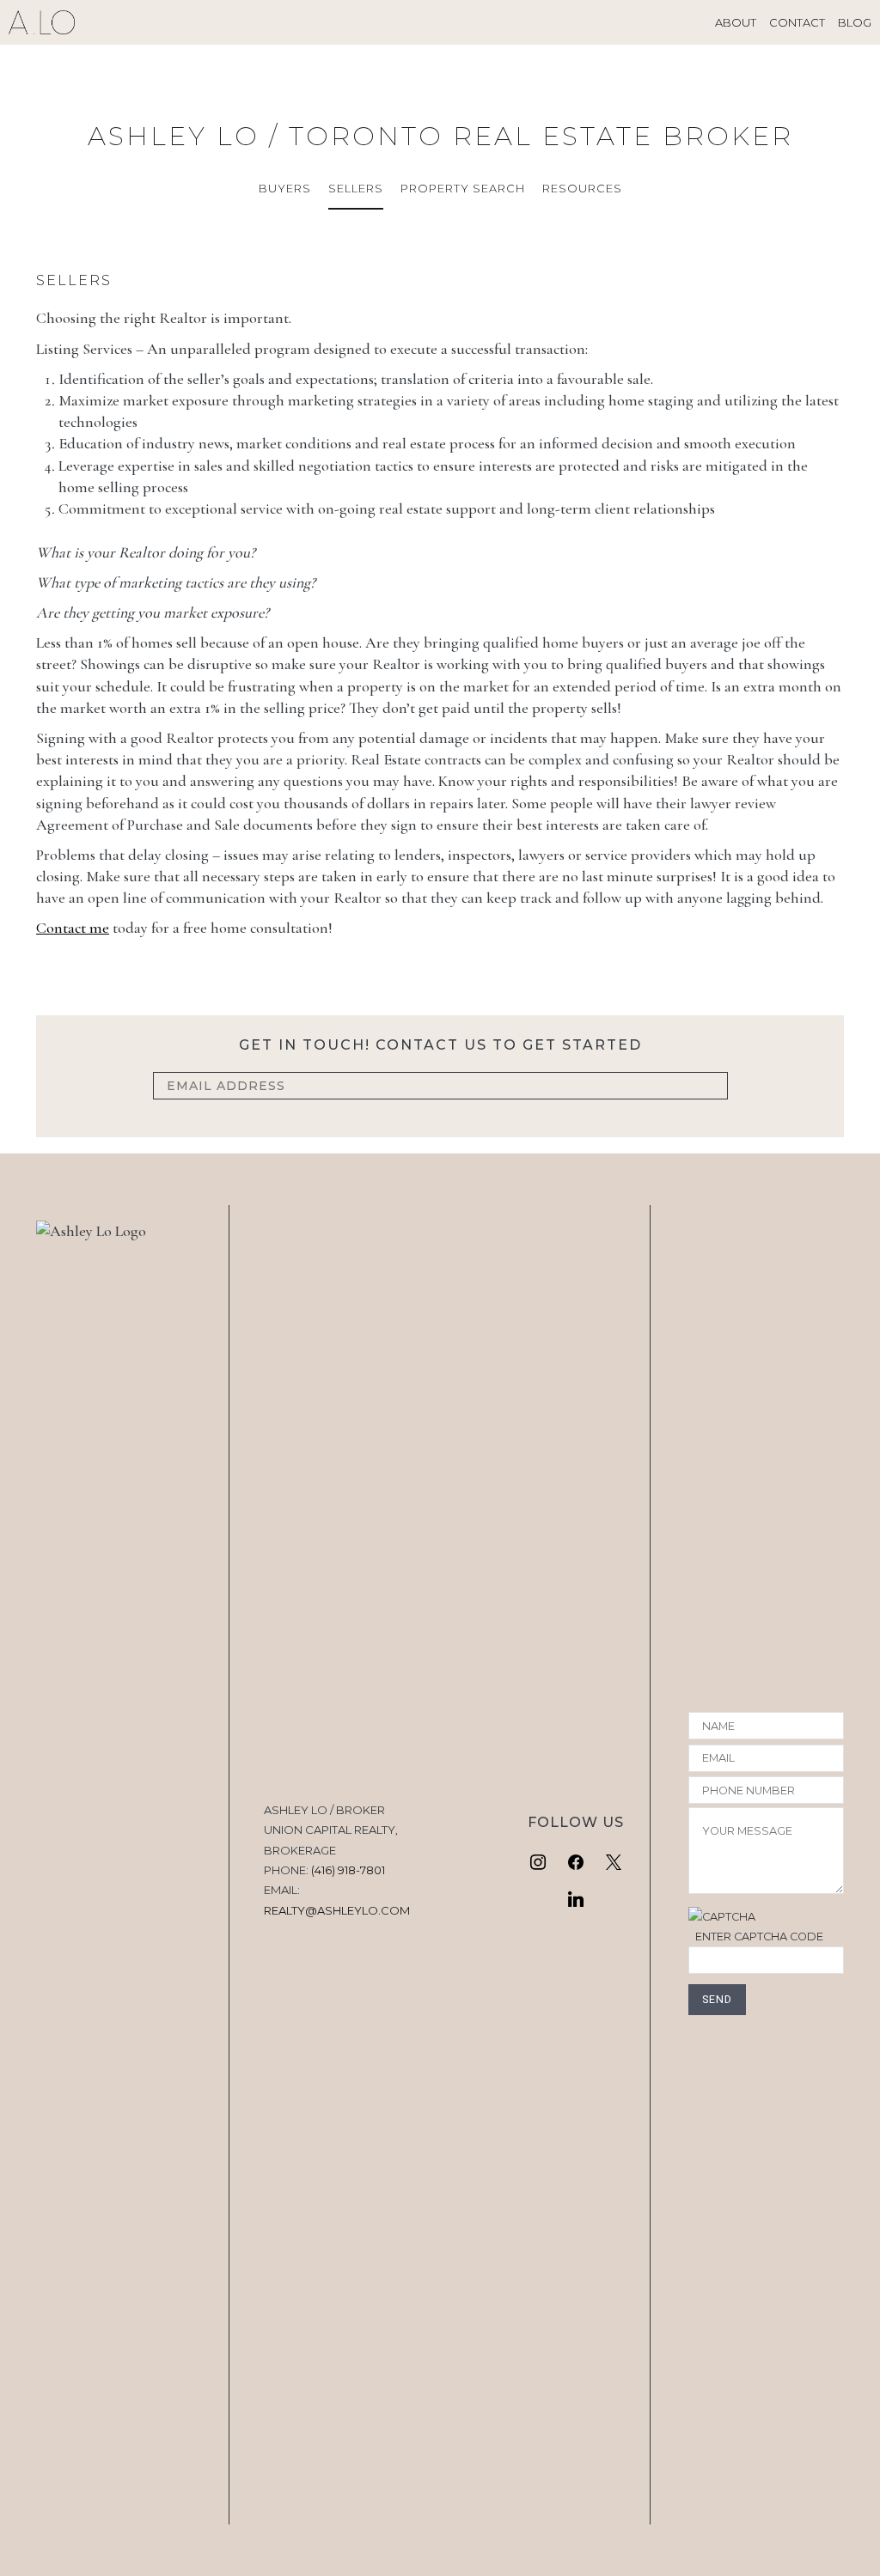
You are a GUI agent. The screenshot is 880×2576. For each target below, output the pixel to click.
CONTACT (797, 22)
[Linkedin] (576, 1900)
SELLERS (356, 188)
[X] (614, 1863)
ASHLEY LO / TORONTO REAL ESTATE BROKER (440, 136)
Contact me (73, 928)
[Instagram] (539, 1863)
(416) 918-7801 (348, 1870)
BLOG (855, 22)
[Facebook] (576, 1863)
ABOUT (736, 22)
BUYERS (285, 188)
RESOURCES (582, 188)
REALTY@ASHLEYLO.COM (337, 1910)
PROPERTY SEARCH (463, 188)
